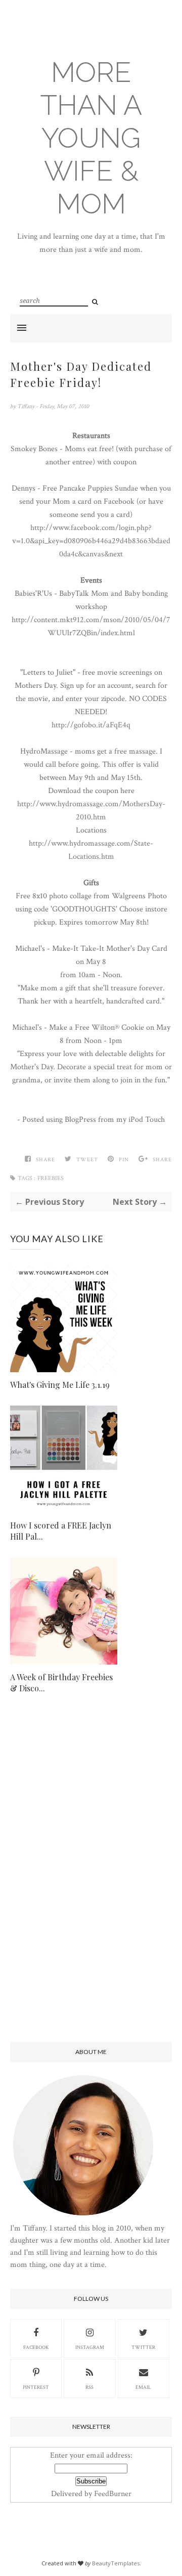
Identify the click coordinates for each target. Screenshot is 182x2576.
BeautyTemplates (116, 2563)
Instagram (90, 2348)
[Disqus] (91, 1876)
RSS (89, 2388)
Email (143, 2388)
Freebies (51, 1178)
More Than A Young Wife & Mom (91, 138)
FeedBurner (113, 2494)
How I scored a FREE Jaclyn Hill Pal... (61, 1531)
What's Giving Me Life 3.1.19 (60, 1385)
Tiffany (27, 406)
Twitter (143, 2348)
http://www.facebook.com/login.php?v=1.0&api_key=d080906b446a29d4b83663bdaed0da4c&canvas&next (91, 541)
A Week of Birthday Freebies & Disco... (61, 1683)
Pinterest (36, 2388)
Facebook (36, 2348)
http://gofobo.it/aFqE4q (91, 725)
